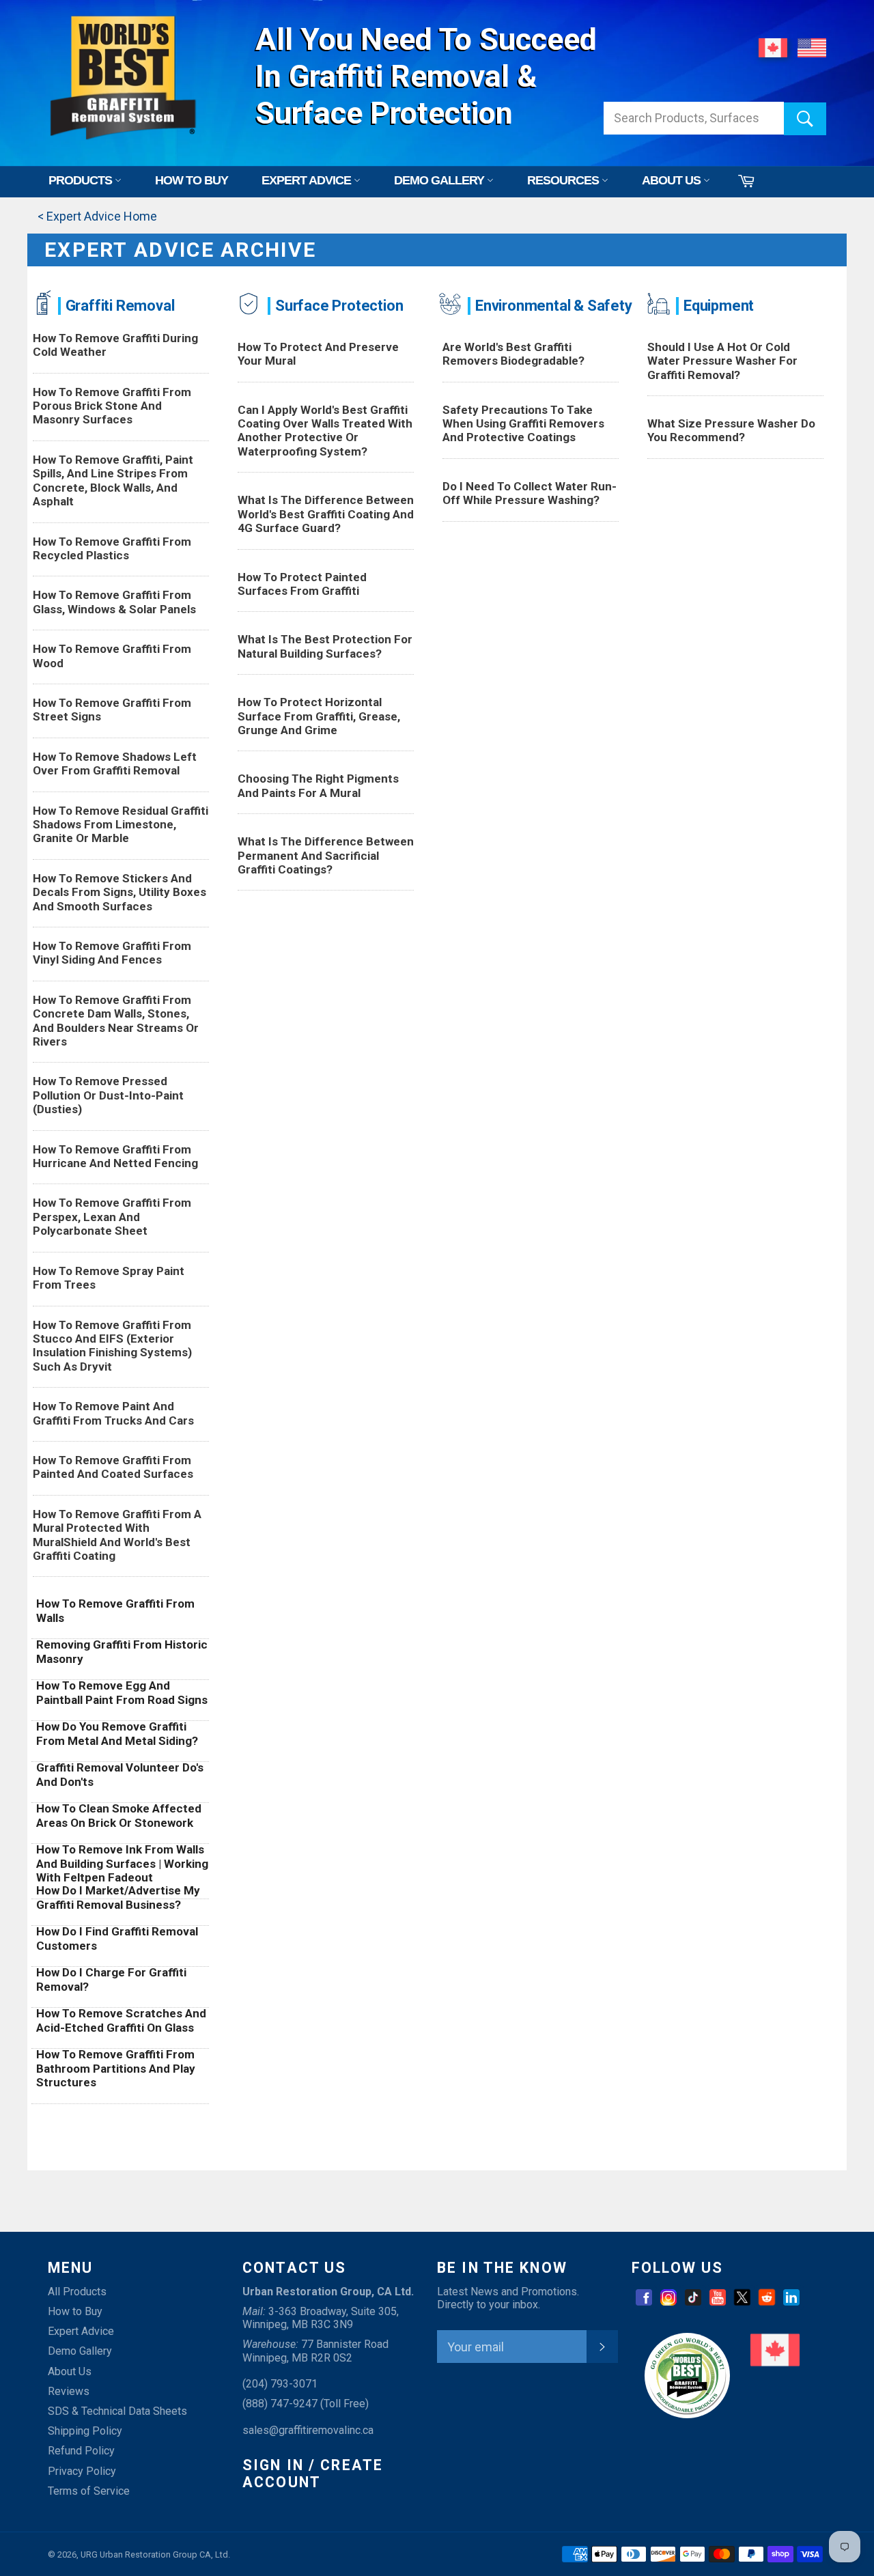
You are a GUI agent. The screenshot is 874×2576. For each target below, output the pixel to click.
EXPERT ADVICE (308, 180)
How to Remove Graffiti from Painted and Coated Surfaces (113, 1467)
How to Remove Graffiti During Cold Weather (115, 345)
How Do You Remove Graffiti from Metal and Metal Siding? (117, 1733)
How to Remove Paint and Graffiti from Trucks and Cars (113, 1413)
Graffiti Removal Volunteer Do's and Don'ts (120, 1774)
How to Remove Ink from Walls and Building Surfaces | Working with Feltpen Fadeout (122, 1863)
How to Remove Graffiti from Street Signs (112, 710)
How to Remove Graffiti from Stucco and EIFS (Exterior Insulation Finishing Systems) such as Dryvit (112, 1346)
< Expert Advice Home (97, 216)
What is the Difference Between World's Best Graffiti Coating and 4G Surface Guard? (326, 514)
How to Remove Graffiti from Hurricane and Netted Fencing (115, 1156)
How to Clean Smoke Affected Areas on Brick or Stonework (119, 1815)
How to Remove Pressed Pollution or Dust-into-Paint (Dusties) (108, 1095)
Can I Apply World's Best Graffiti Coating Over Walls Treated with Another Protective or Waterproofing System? (325, 431)
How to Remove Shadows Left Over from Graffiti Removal (115, 764)
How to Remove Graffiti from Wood (112, 656)
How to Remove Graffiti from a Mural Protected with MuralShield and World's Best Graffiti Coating (117, 1535)
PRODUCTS (82, 180)
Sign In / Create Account (313, 2474)
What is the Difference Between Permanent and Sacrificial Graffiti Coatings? (326, 855)
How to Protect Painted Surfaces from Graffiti (302, 584)
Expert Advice (81, 2331)
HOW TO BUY (192, 180)
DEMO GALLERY (440, 180)
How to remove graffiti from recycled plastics (112, 548)
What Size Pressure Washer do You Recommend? (731, 430)
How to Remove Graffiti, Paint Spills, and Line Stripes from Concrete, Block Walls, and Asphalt (113, 480)
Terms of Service (89, 2491)
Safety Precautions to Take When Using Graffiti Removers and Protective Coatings (523, 424)
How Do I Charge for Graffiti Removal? (111, 1979)
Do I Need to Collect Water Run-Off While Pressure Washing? (530, 493)
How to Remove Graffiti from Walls (115, 1610)
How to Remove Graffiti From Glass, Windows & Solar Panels (114, 602)
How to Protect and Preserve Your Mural (318, 354)
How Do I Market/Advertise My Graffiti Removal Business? (118, 1897)
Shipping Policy (85, 2431)
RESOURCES (564, 180)
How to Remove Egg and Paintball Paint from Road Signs (122, 1692)
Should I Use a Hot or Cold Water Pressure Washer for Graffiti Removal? (722, 361)
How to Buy (75, 2311)
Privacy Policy (82, 2471)
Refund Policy (81, 2451)
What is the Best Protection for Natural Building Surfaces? (325, 646)
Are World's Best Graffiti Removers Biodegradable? (513, 354)
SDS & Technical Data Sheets (117, 2411)
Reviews (69, 2391)
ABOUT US (673, 180)
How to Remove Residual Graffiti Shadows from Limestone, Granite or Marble (121, 825)
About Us (70, 2371)
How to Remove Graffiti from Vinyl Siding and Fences (112, 953)
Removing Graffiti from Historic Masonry (122, 1651)
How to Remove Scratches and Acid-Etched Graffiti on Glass (121, 2020)
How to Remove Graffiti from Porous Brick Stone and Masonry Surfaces (112, 406)
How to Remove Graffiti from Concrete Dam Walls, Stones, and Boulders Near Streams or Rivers (116, 1021)
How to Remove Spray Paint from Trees (109, 1278)
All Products (77, 2292)
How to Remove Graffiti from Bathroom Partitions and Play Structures (116, 2068)
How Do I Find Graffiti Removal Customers (117, 1938)
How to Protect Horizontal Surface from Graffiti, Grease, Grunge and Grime (319, 716)
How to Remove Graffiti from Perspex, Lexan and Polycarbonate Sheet (112, 1217)
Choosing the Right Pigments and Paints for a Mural (318, 785)
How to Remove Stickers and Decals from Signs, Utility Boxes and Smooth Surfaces (119, 892)
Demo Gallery (80, 2351)
